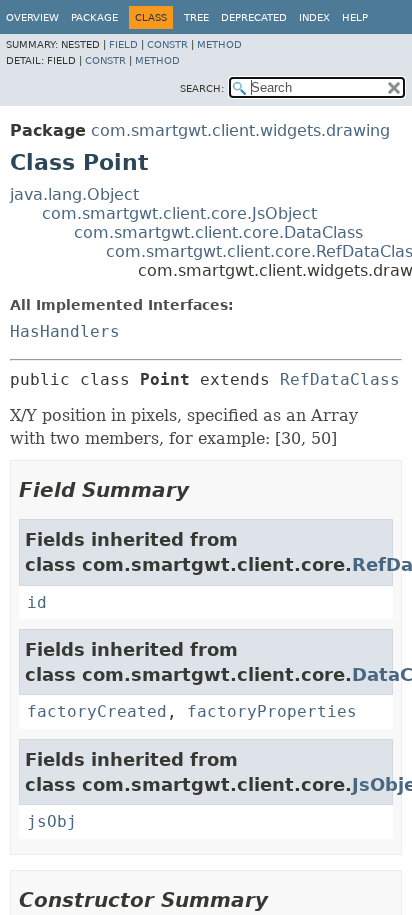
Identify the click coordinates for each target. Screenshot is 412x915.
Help (355, 17)
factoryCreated (97, 711)
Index (314, 17)
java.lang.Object (74, 194)
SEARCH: (202, 88)
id (37, 602)
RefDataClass (340, 379)
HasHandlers (65, 331)
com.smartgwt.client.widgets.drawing (240, 130)
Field (123, 44)
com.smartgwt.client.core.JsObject (179, 213)
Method (219, 44)
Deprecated (254, 17)
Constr (167, 44)
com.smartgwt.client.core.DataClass (218, 232)
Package (94, 17)
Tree (196, 17)
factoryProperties (272, 711)
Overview (32, 17)
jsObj (52, 821)
